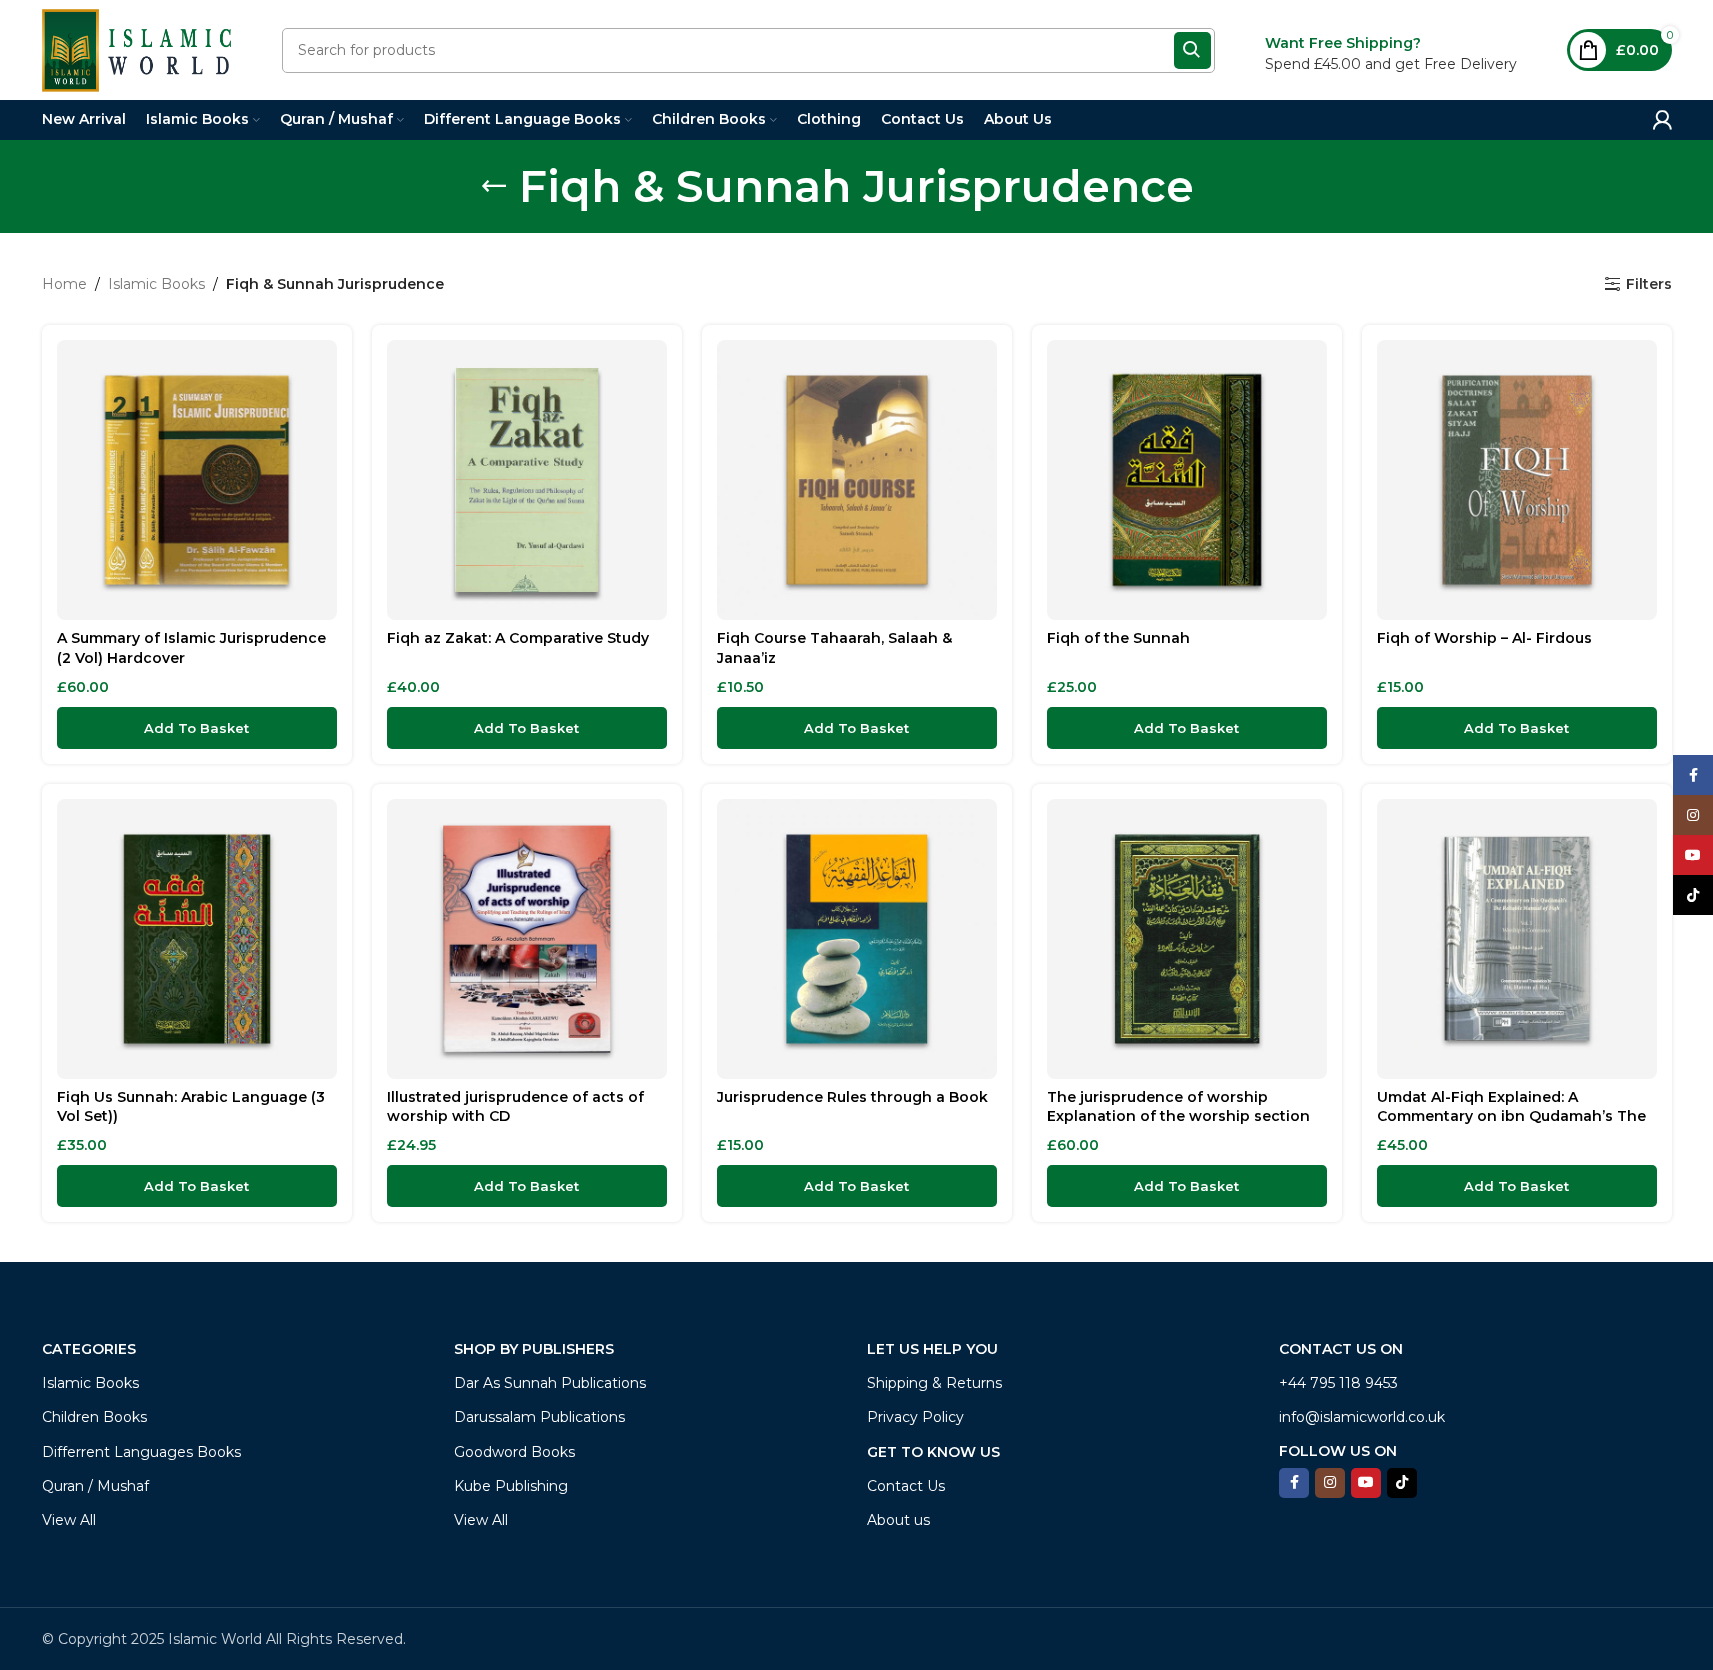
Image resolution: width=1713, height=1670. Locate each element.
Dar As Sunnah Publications (550, 1383)
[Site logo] (137, 49)
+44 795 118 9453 (1338, 1383)
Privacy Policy (915, 1417)
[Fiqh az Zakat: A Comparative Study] (527, 480)
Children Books (94, 1417)
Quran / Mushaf (95, 1486)
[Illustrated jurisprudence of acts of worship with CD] (527, 939)
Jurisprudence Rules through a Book (852, 1097)
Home (64, 284)
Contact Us (906, 1486)
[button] (197, 728)
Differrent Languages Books (141, 1452)
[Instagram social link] (1330, 1483)
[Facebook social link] (1294, 1483)
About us (898, 1520)
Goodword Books (514, 1452)
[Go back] (494, 186)
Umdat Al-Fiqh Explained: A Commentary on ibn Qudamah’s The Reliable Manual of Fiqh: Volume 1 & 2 (1513, 1116)
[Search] (1192, 50)
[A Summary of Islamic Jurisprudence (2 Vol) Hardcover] (197, 480)
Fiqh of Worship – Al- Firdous (1484, 638)
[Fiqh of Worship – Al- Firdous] (1517, 480)
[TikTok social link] (1402, 1483)
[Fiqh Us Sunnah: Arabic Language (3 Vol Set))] (197, 939)
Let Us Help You (932, 1349)
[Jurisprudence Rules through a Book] (857, 939)
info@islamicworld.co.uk (1362, 1417)
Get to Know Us (933, 1452)
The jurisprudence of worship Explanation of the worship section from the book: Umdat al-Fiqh (1178, 1116)
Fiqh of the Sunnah (1118, 638)
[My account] (1662, 120)
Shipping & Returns (934, 1383)
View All (69, 1520)
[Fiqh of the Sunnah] (1187, 480)
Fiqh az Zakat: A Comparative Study (518, 638)
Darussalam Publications (539, 1417)
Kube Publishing (511, 1486)
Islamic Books (156, 284)
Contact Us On (1341, 1349)
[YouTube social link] (1366, 1483)
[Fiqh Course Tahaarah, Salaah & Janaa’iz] (857, 480)
